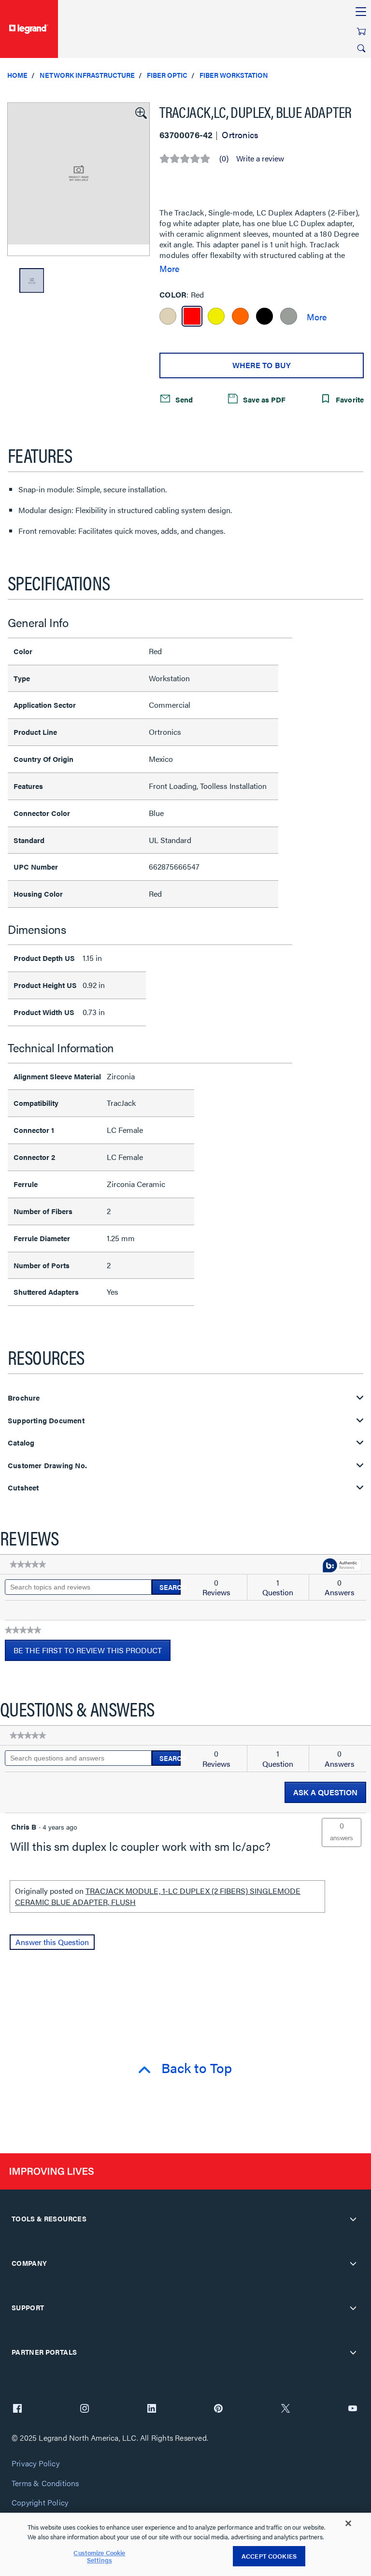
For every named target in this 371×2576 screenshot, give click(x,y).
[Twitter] (285, 2409)
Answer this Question (52, 1942)
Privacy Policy (36, 2464)
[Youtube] (353, 2409)
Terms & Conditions (45, 2483)
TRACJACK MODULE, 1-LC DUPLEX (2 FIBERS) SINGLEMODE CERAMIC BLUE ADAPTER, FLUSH (158, 1896)
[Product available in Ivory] (168, 316)
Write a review (260, 158)
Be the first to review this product (92, 1653)
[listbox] (78, 179)
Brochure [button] (24, 1398)
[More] (317, 316)
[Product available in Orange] (240, 316)
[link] (28, 1564)
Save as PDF (263, 399)
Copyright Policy (40, 2503)
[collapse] (353, 2219)
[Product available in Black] (264, 316)
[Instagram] (85, 2409)
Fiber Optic (167, 75)
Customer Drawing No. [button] (47, 1466)
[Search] (361, 48)
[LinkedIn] (152, 2409)
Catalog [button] (21, 1443)
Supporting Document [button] (46, 1421)
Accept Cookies (269, 2556)
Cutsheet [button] (23, 1488)
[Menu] (361, 12)
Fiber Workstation (234, 75)
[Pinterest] (218, 2409)
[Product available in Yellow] (216, 316)
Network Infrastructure (87, 75)
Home (17, 75)
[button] (140, 112)
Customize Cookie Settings (99, 2556)
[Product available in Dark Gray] (289, 316)
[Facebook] (17, 2409)
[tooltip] (342, 1566)
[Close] (348, 2523)
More (169, 269)
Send (183, 399)
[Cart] (361, 31)
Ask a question (325, 1792)
